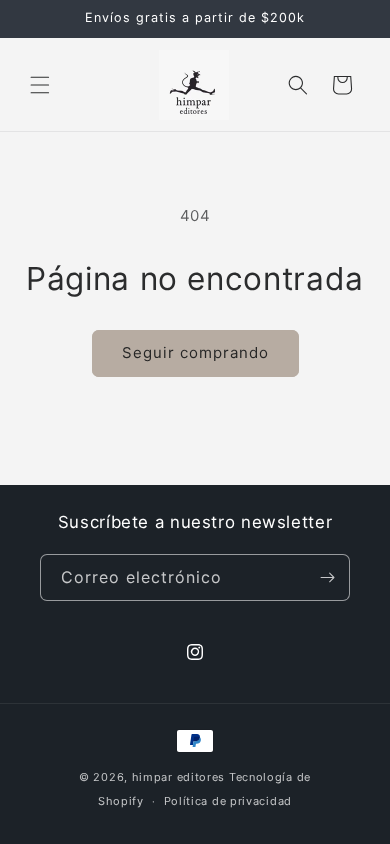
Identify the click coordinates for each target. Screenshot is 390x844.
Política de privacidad (228, 801)
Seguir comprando (195, 352)
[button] (40, 85)
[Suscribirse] (327, 577)
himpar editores (179, 777)
